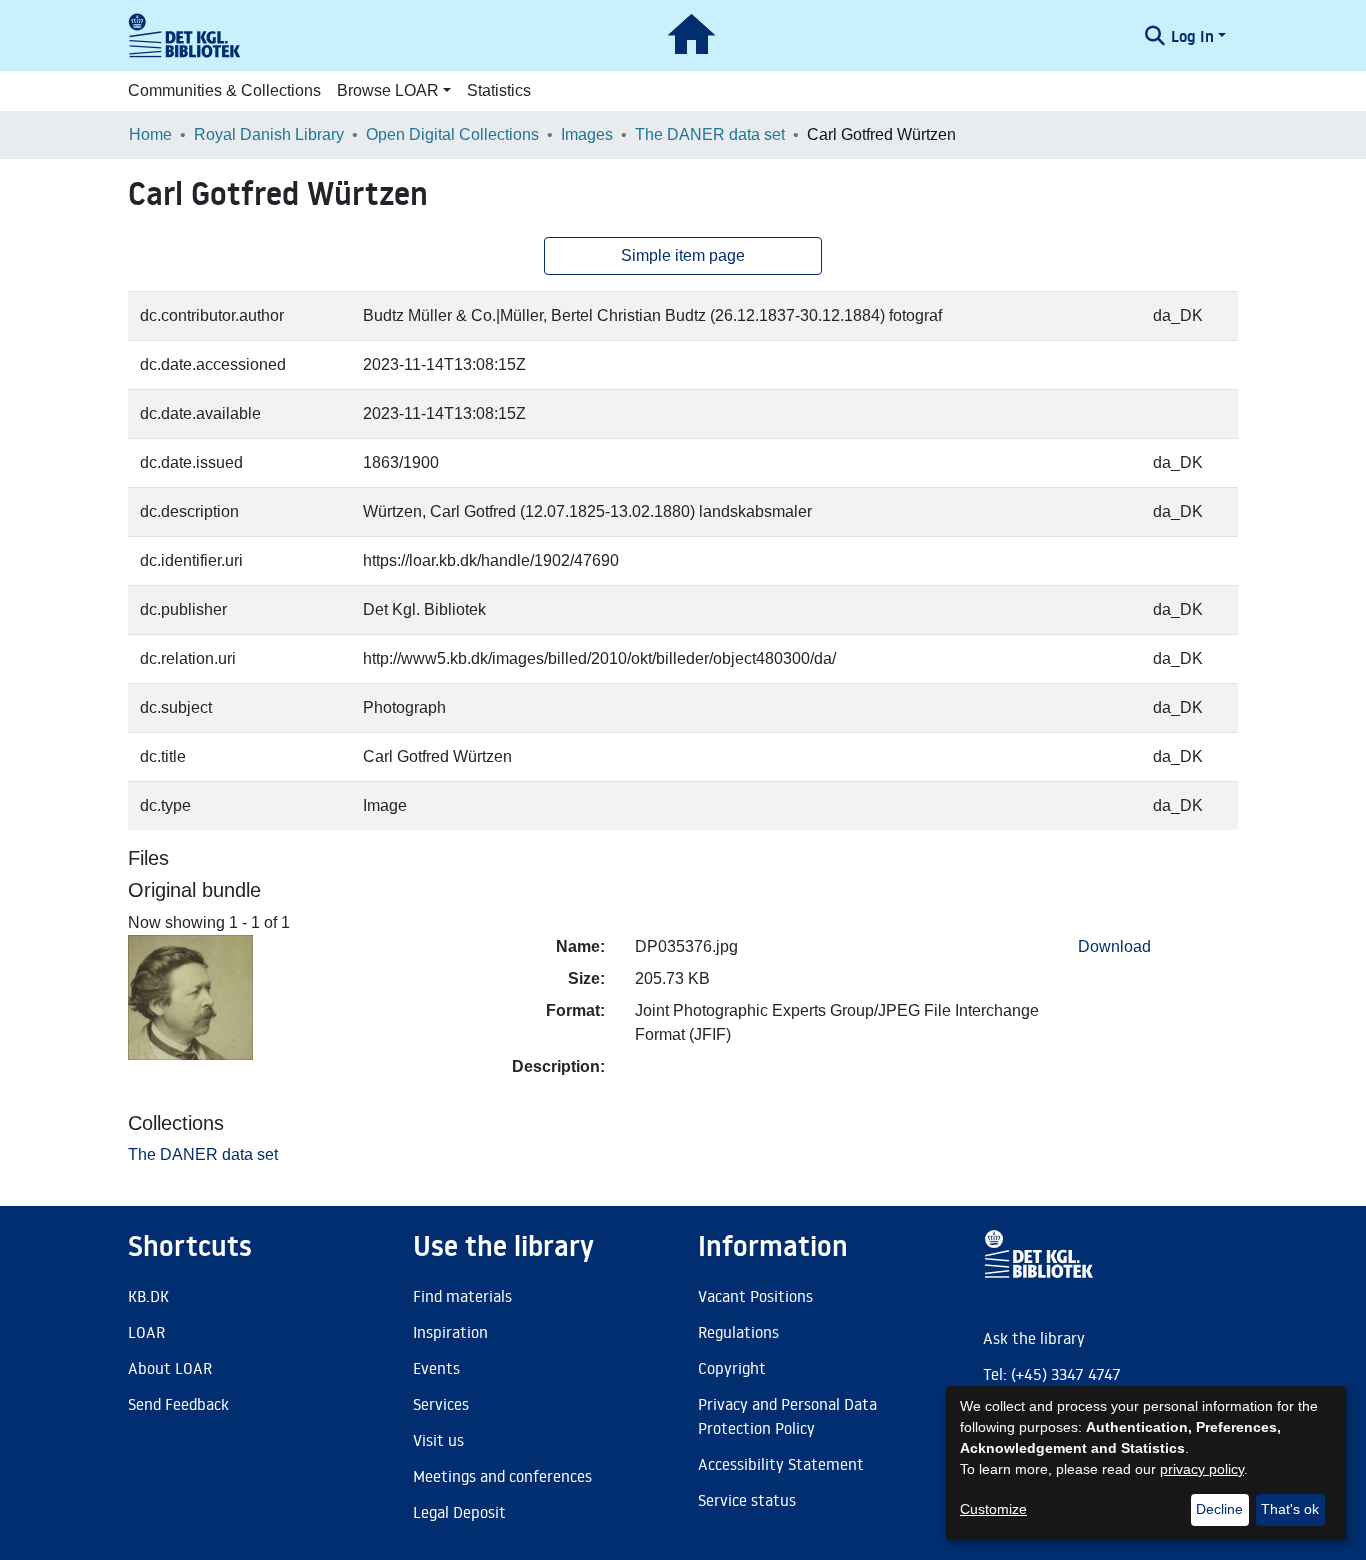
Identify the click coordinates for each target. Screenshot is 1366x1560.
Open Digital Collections (452, 134)
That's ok (1290, 1509)
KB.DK (148, 1296)
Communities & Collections (224, 90)
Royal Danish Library (269, 134)
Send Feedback (178, 1404)
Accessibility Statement (781, 1464)
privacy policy (1202, 1469)
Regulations (738, 1332)
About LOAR (170, 1368)
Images (587, 134)
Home (150, 134)
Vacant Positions (755, 1296)
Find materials (462, 1296)
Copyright (732, 1368)
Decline (1219, 1509)
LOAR (146, 1332)
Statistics (499, 90)
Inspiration (450, 1332)
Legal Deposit (459, 1512)
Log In (1192, 36)
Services (441, 1404)
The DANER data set (710, 134)
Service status (747, 1500)
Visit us (438, 1440)
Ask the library (1034, 1338)
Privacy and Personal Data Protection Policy (787, 1416)
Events (436, 1368)
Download (1114, 946)
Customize (993, 1509)
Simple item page (683, 255)
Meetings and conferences (502, 1476)
